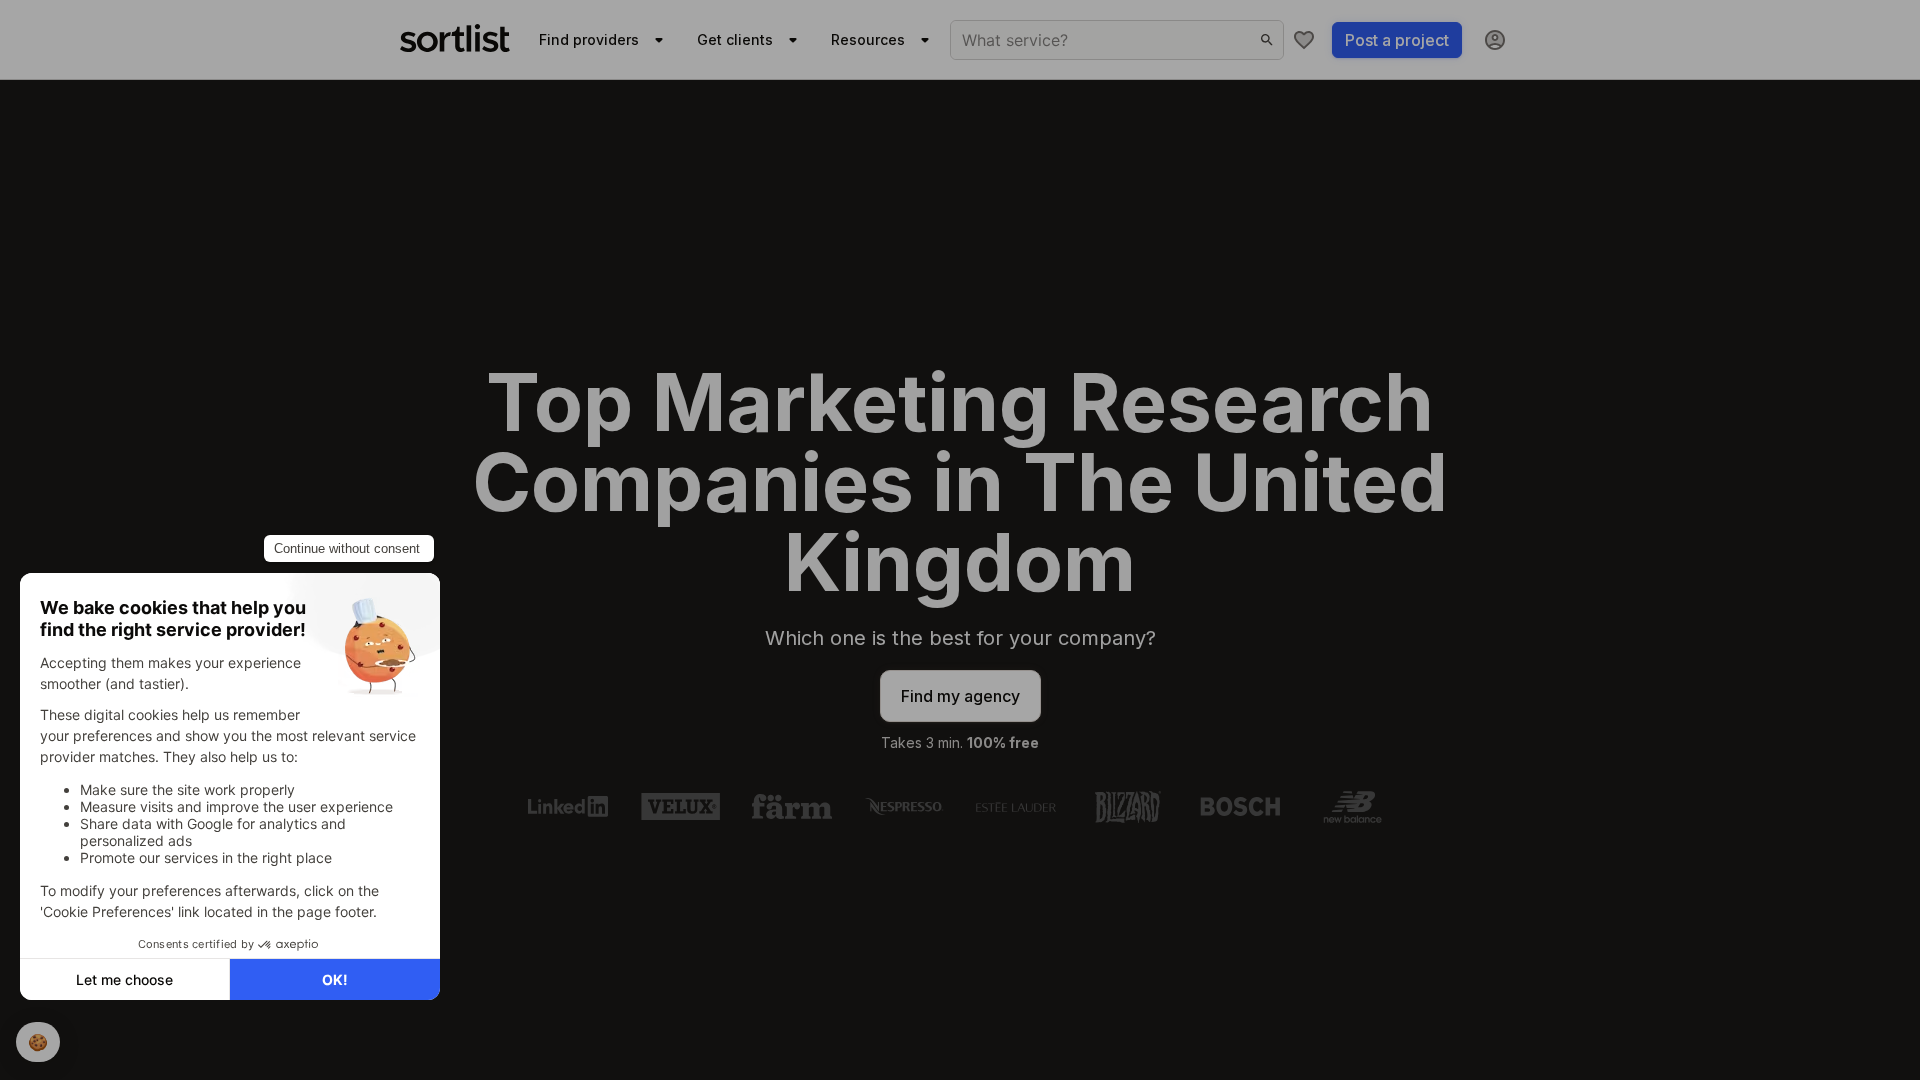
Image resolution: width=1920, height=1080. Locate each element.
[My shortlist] (1304, 40)
